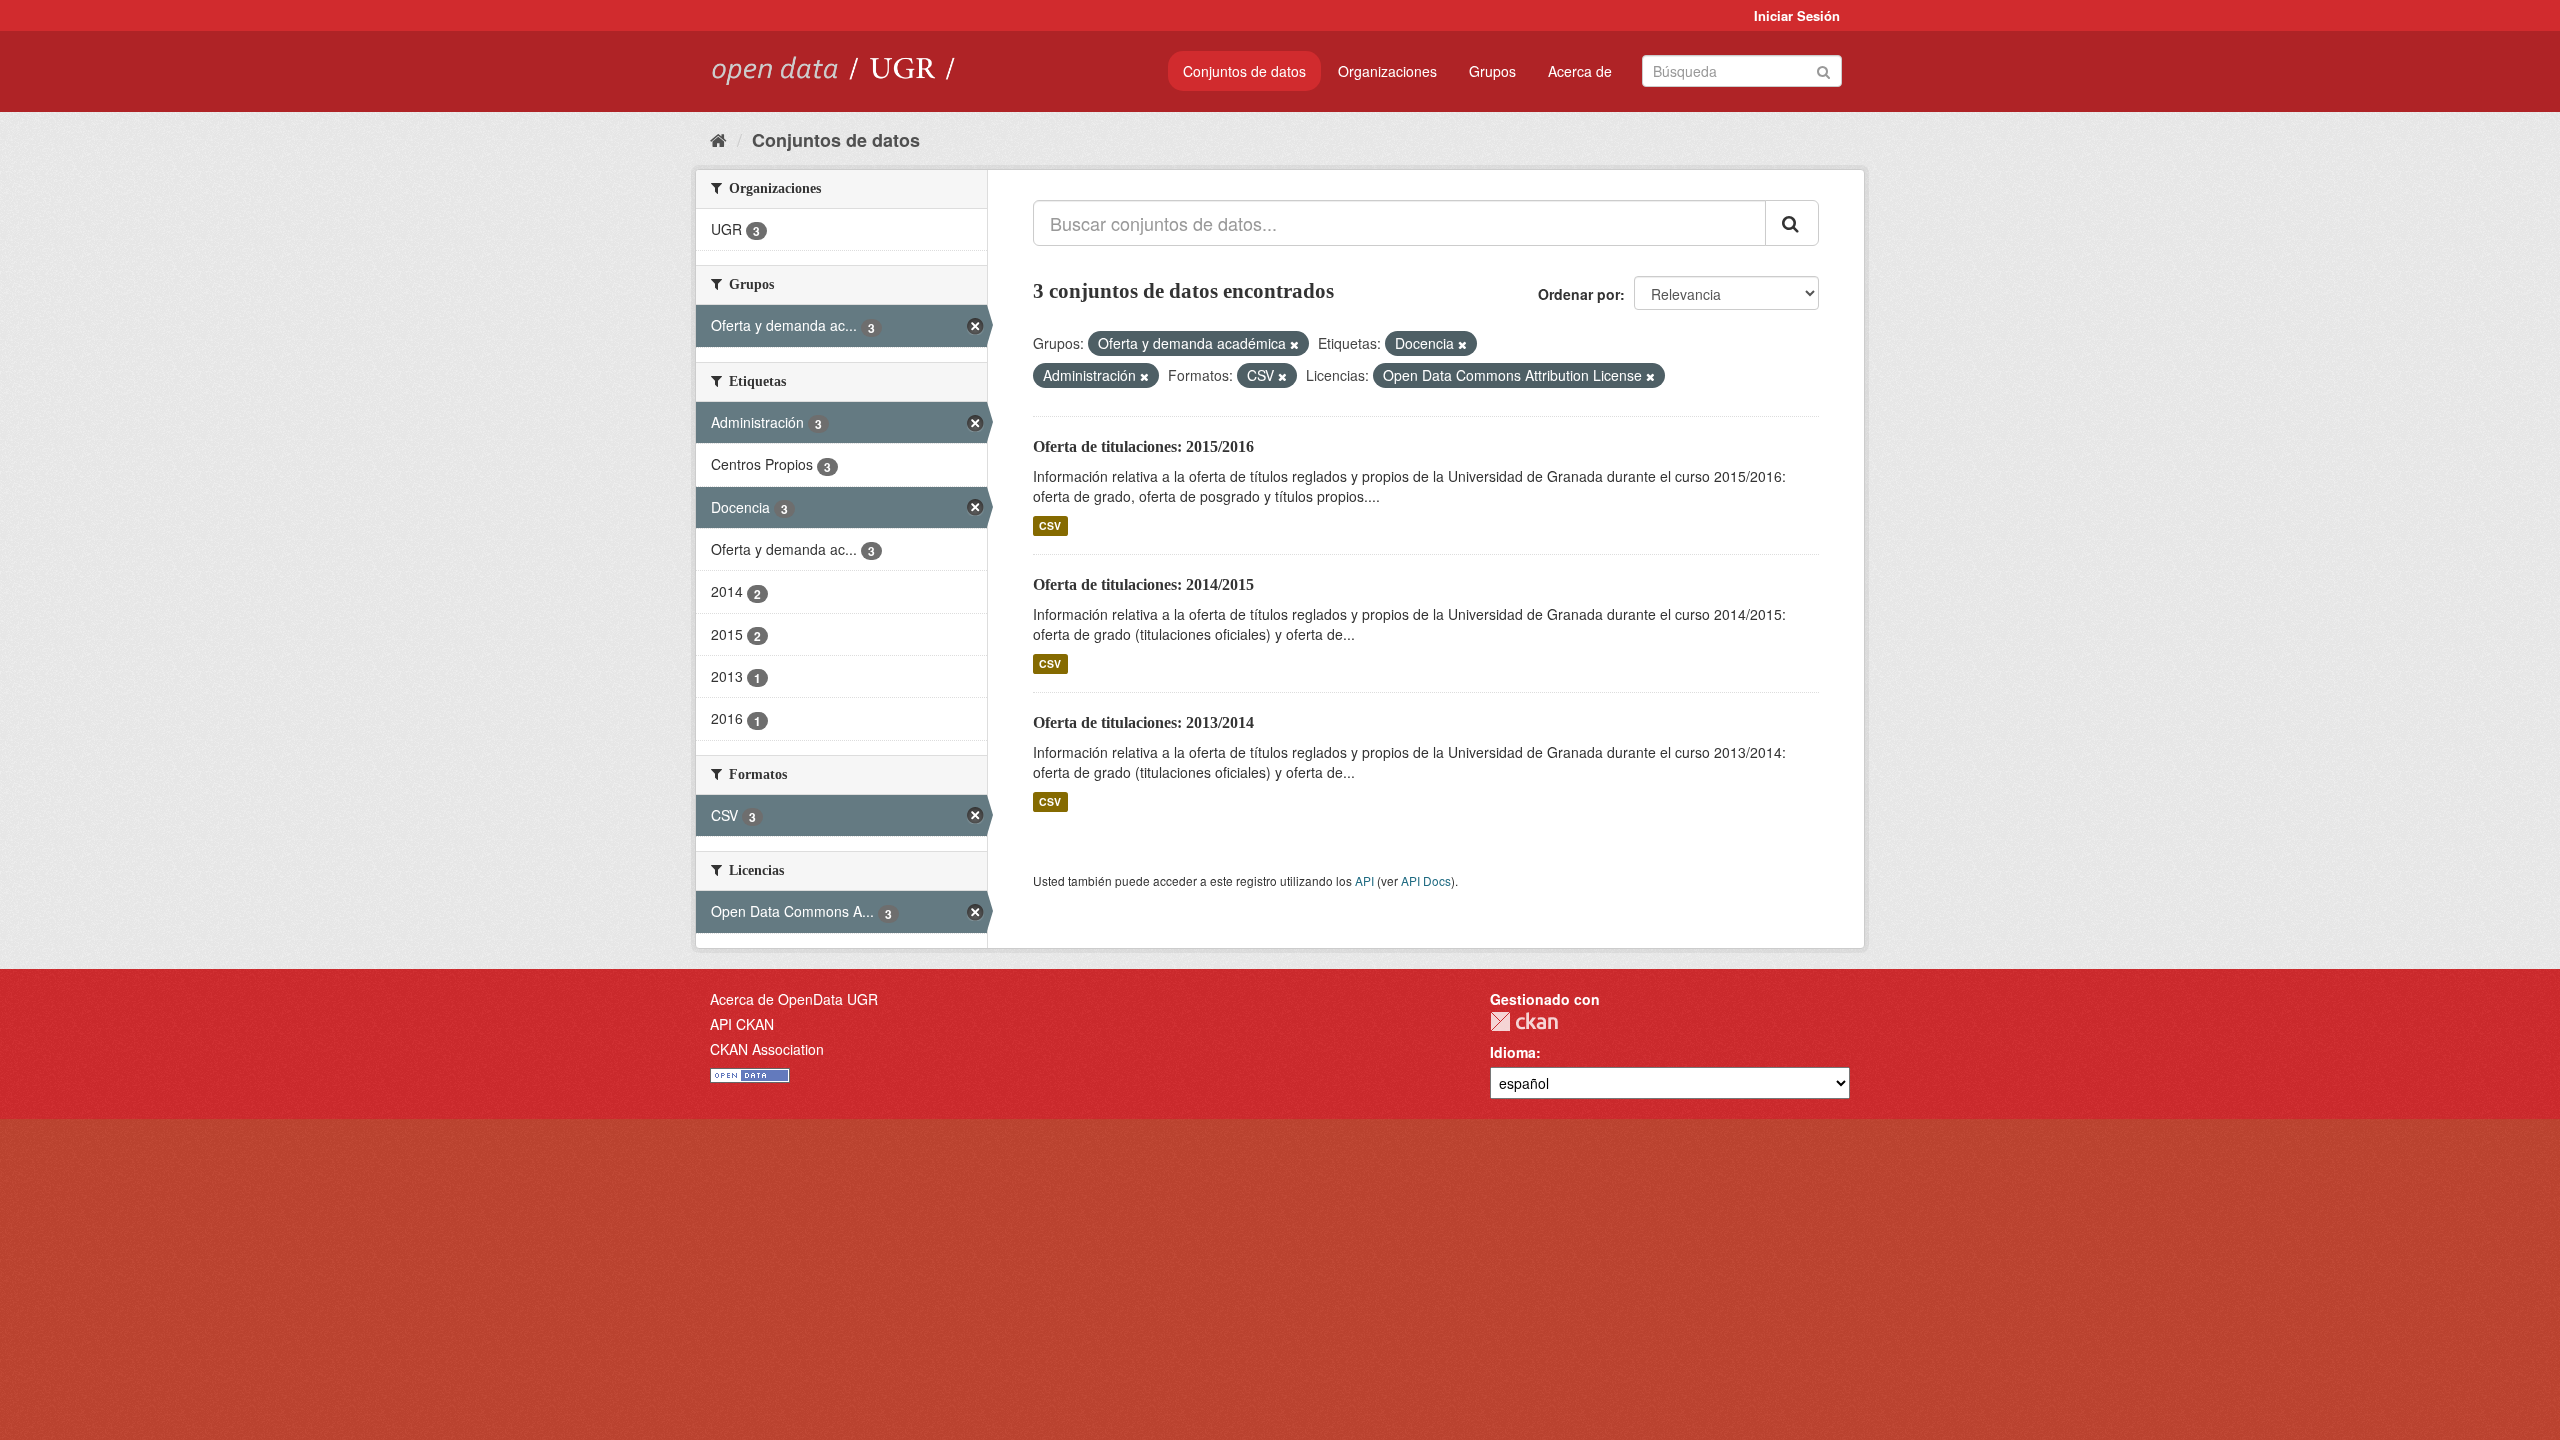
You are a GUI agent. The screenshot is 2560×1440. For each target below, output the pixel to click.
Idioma (1513, 1052)
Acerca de (1580, 71)
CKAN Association (767, 1049)
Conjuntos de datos (1244, 71)
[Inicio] (718, 139)
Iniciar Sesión (1797, 15)
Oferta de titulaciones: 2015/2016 (1143, 446)
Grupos (1492, 71)
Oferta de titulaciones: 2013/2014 (1143, 722)
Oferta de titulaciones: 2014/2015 (1143, 584)
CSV (1050, 525)
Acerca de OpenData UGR (794, 999)
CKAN (1524, 1021)
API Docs (1426, 880)
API (1364, 880)
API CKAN (742, 1024)
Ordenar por (1579, 294)
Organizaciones (1387, 71)
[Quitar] (1294, 344)
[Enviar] (1823, 69)
